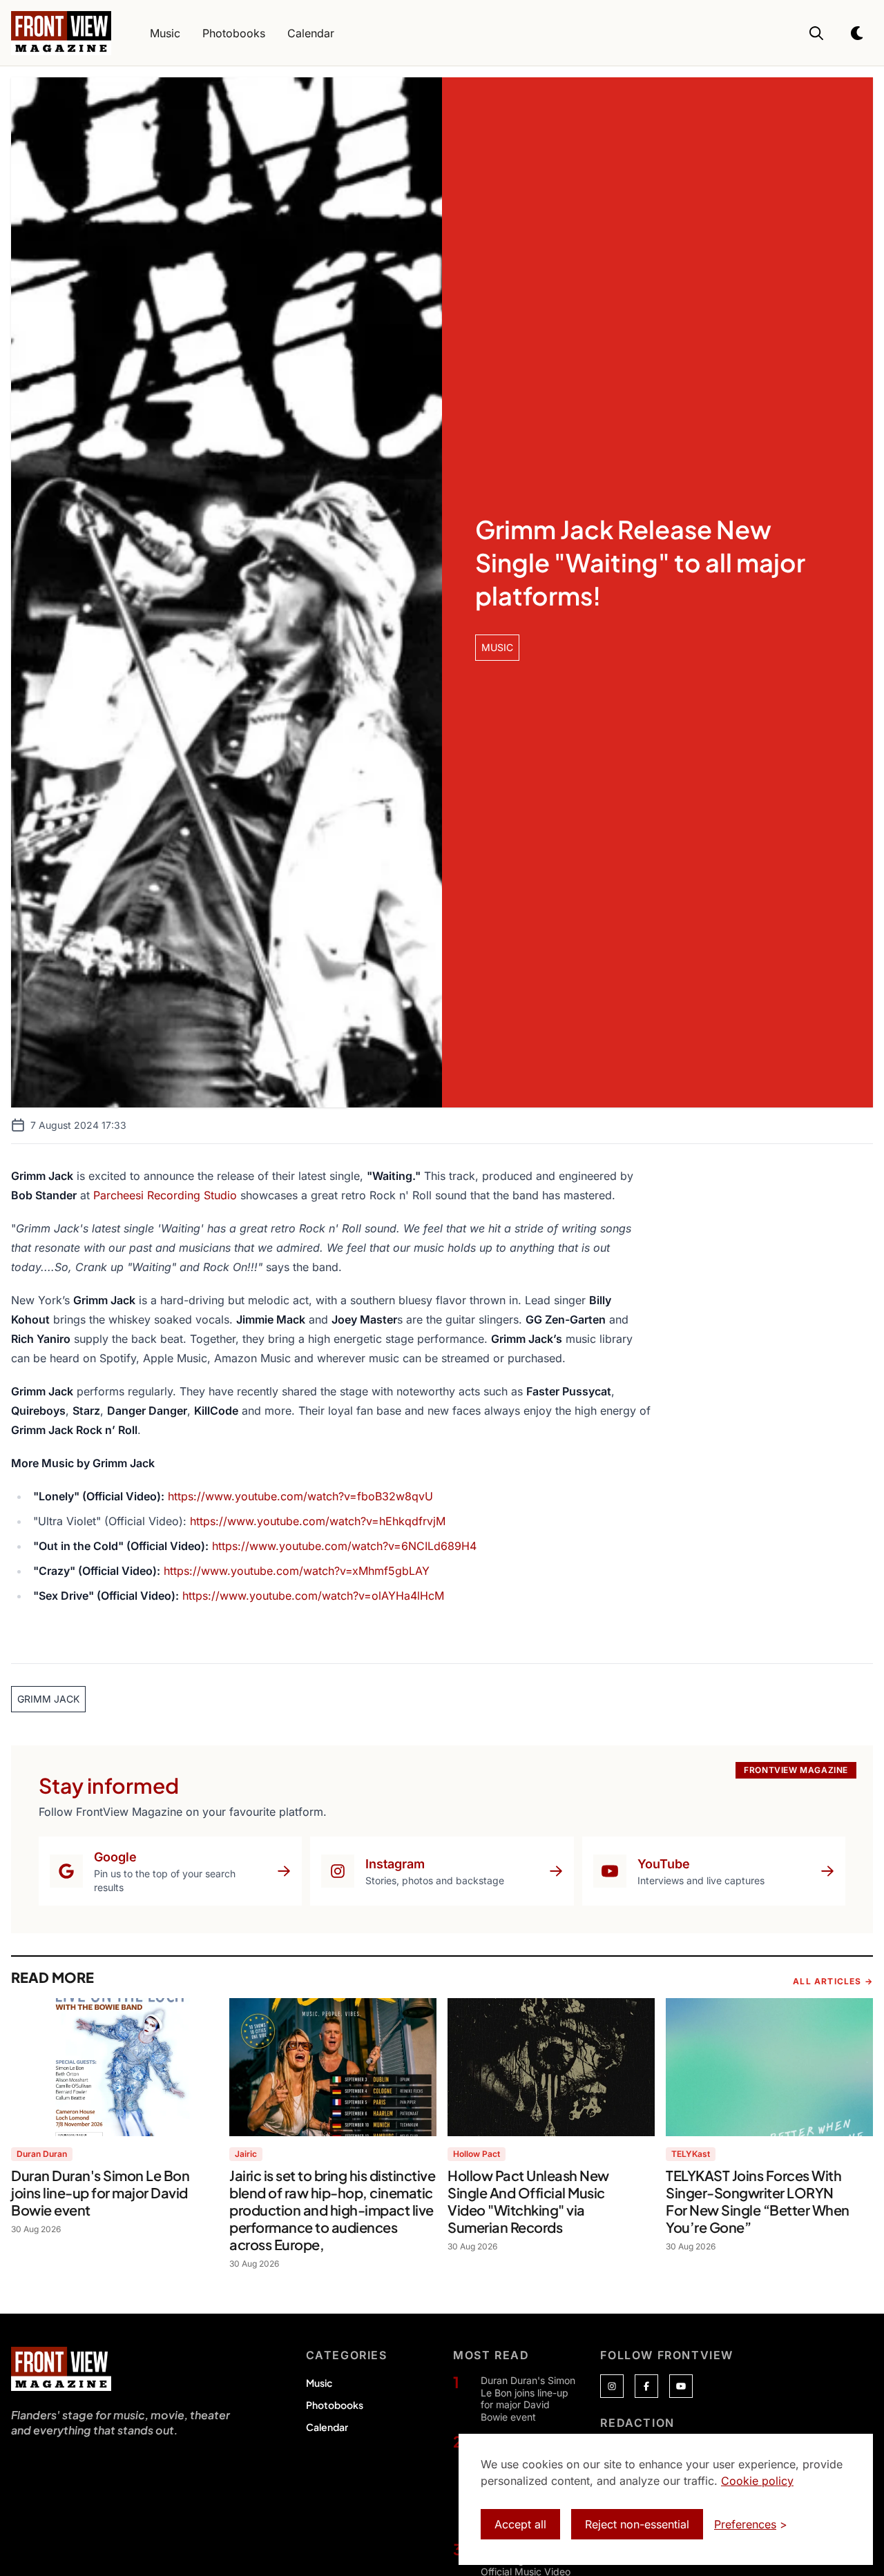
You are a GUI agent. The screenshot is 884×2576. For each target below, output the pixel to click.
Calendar (327, 2427)
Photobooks (335, 2405)
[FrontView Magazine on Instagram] (612, 2386)
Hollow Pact (477, 2154)
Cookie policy (757, 2481)
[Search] (816, 33)
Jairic (246, 2154)
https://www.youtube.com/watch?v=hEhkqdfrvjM (318, 1521)
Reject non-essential (637, 2524)
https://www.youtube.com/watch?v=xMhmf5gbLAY (297, 1571)
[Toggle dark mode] (858, 33)
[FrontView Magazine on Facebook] (646, 2386)
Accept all (520, 2524)
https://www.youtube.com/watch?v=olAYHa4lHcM (313, 1596)
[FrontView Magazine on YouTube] (681, 2386)
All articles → (833, 1981)
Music (319, 2383)
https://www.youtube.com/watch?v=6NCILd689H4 (344, 1546)
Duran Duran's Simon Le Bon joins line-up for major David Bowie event (528, 2399)
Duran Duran (42, 2154)
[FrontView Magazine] (61, 2369)
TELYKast (691, 2154)
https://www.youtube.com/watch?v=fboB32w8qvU (300, 1496)
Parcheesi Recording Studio (165, 1195)
